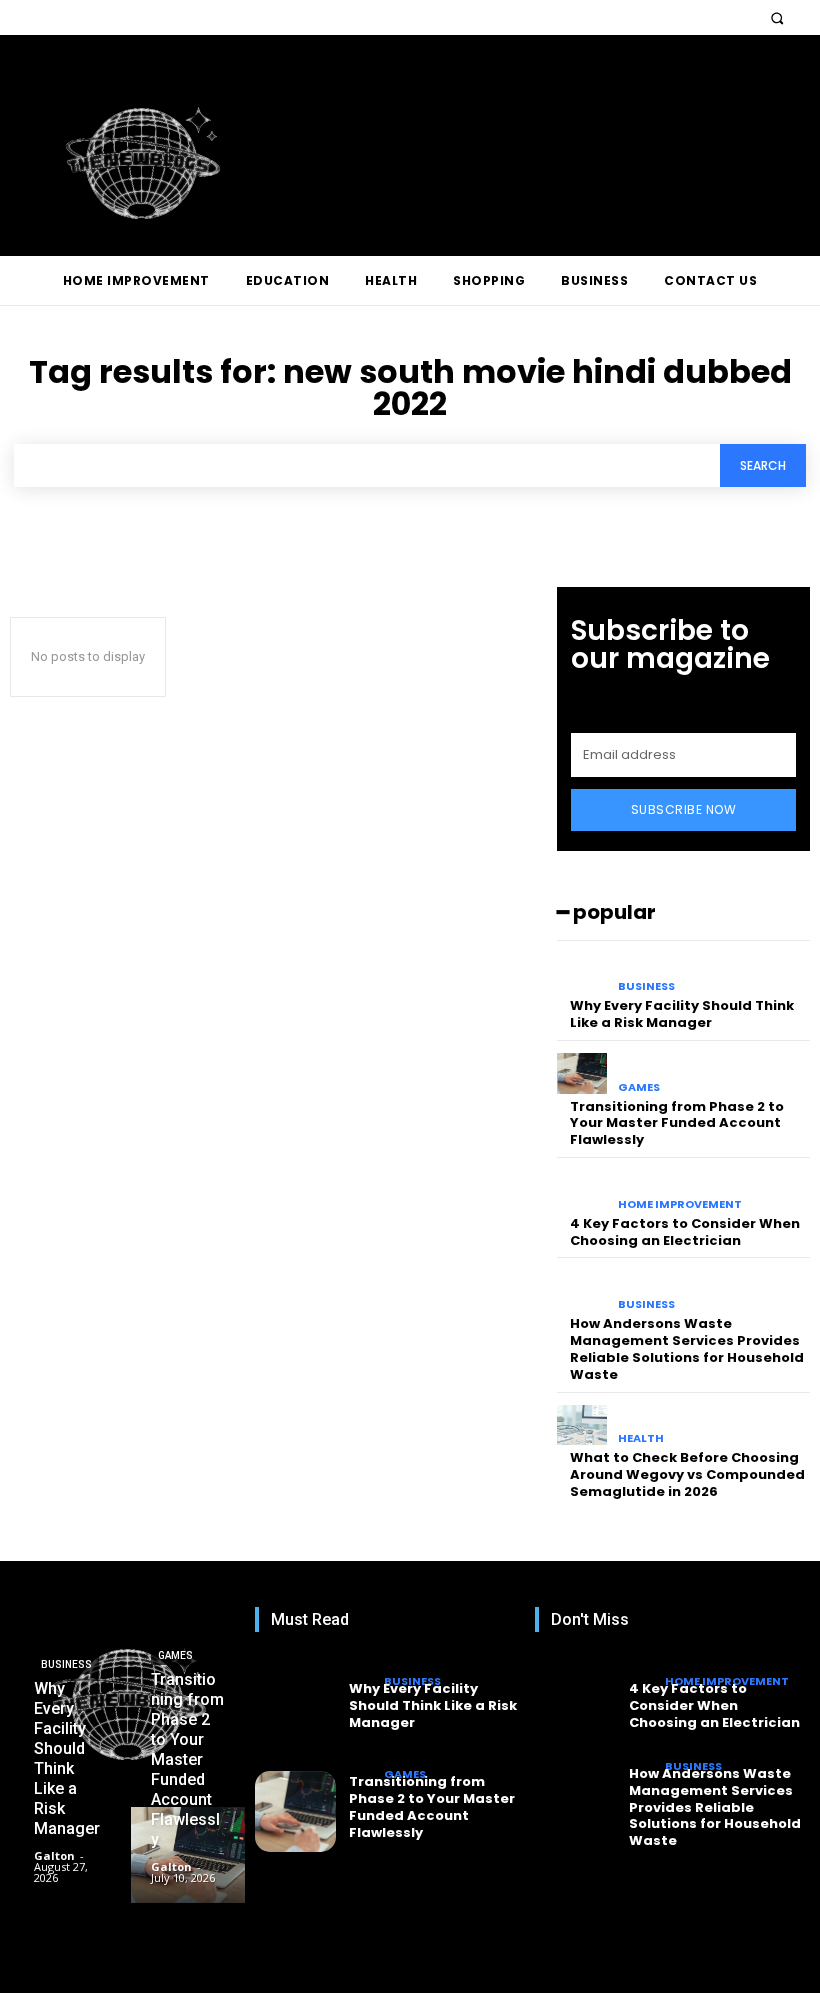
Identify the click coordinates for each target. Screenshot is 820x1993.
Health (641, 1438)
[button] (776, 17)
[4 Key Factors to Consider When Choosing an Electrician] (582, 1190)
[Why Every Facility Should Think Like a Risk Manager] (582, 973)
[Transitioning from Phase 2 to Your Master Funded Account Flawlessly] (582, 1073)
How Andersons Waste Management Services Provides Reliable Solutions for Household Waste (687, 1349)
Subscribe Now (684, 809)
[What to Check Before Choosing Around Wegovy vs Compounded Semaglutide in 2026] (582, 1425)
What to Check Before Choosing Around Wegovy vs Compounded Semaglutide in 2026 (687, 1474)
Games (639, 1087)
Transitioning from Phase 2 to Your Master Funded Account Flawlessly (677, 1123)
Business (646, 986)
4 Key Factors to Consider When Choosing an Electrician (685, 1232)
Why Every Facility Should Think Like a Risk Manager (682, 1014)
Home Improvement (680, 1204)
